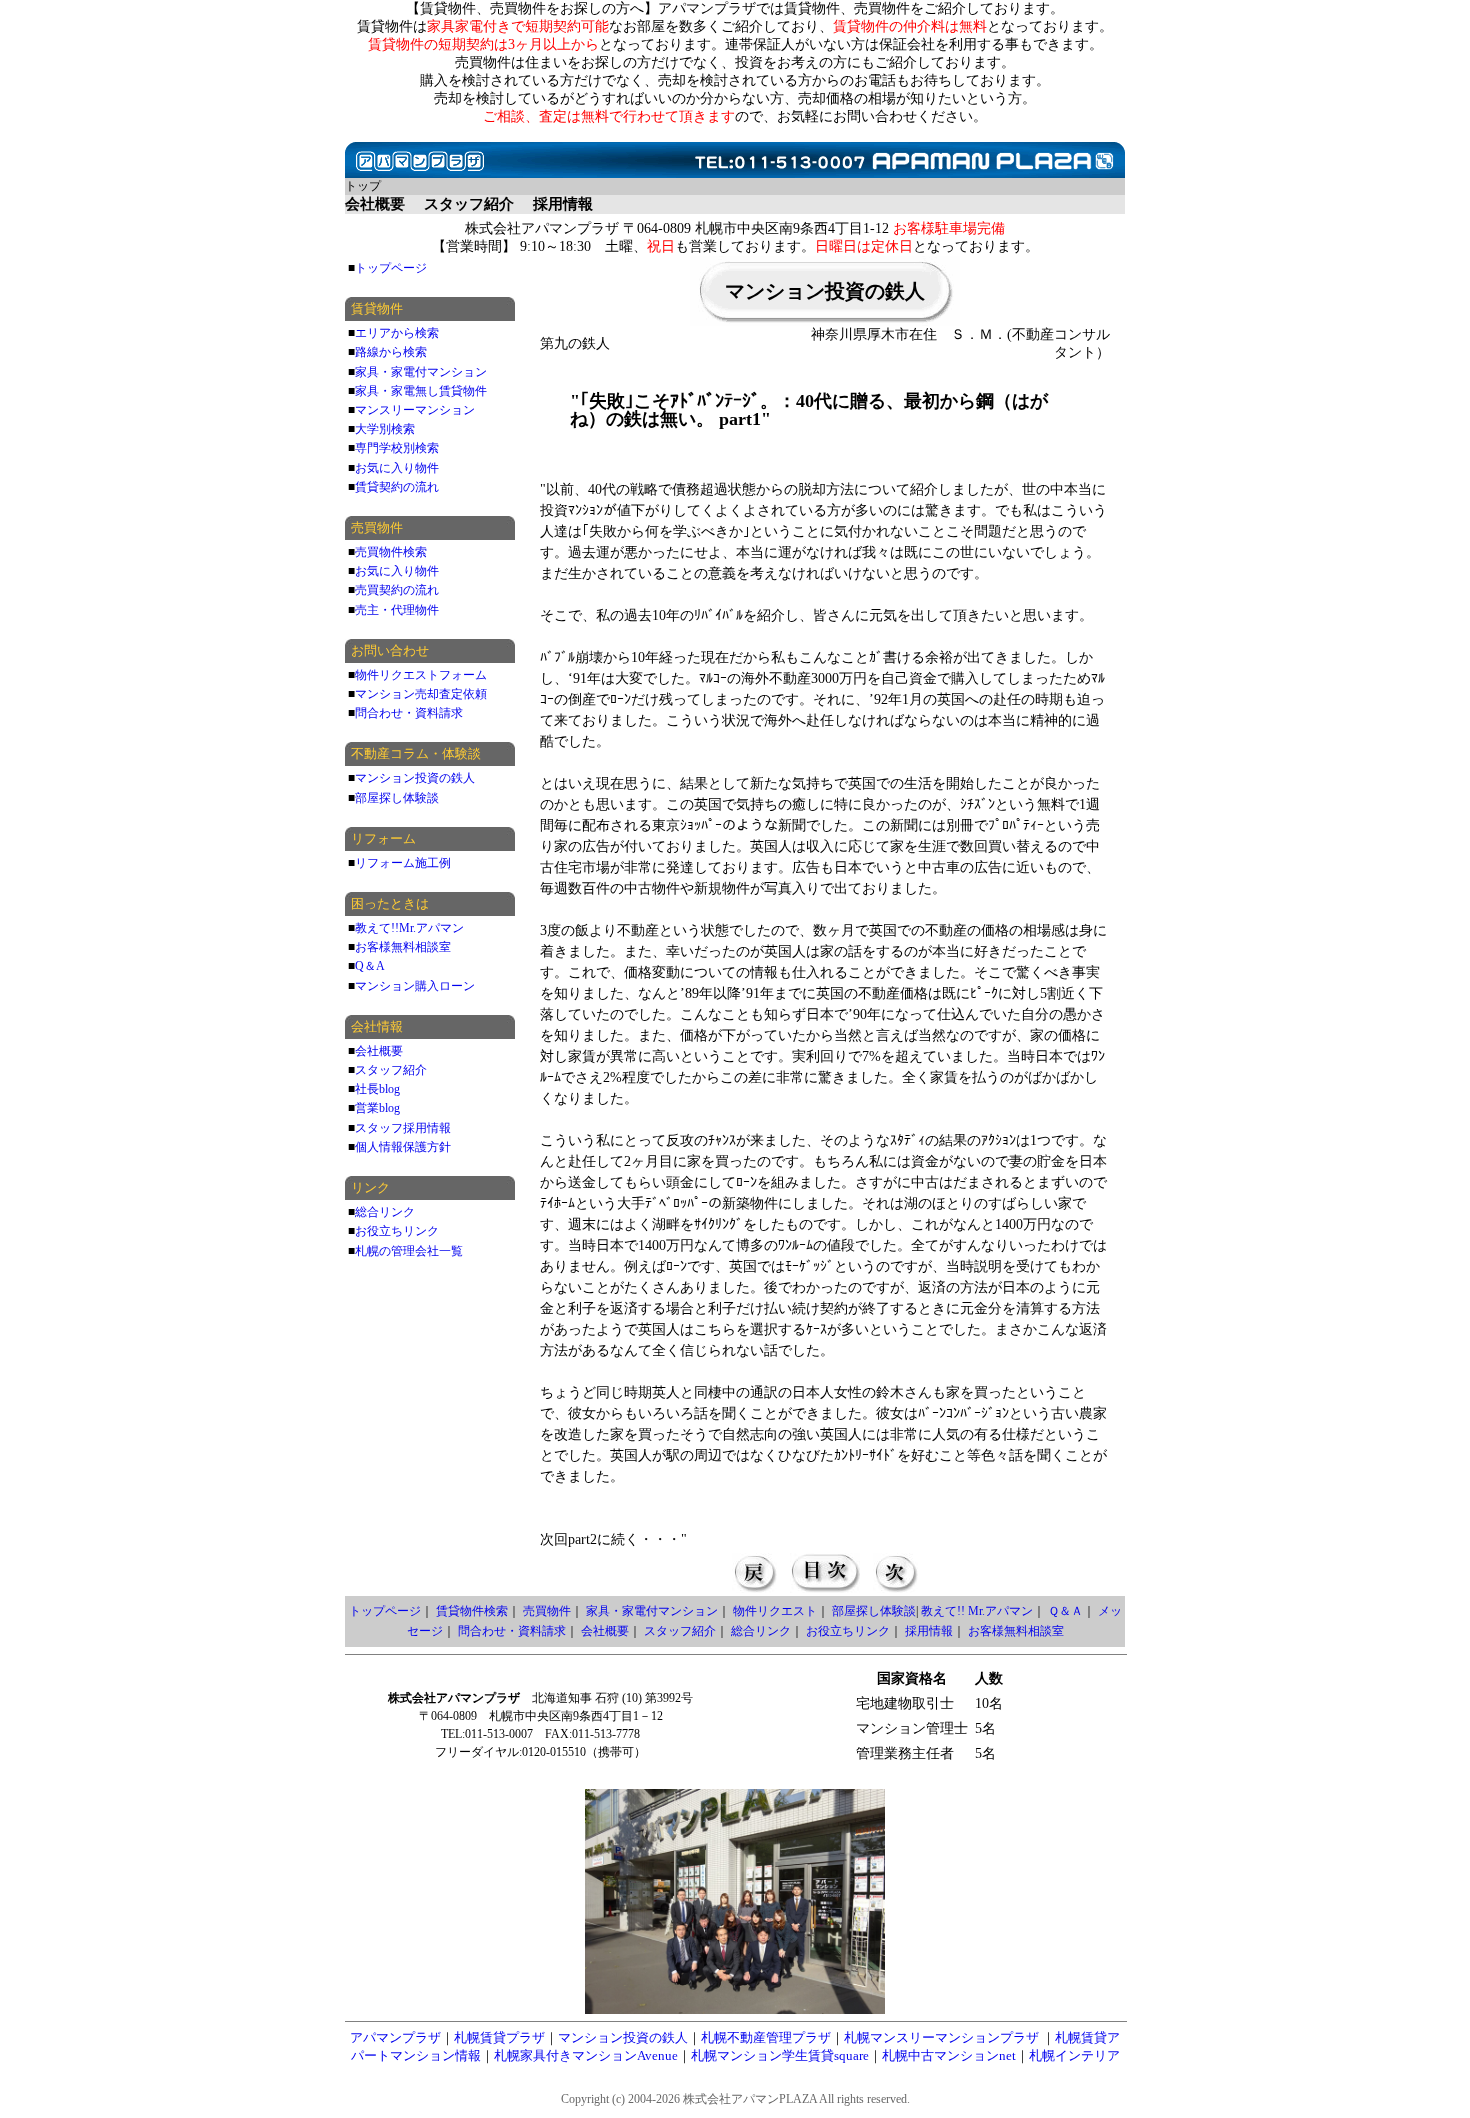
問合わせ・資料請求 (409, 713)
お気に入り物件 (397, 468)
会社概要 (379, 1051)
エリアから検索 (397, 333)
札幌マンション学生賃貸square (780, 2055)
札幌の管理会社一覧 (409, 1251)
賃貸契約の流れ (397, 487)
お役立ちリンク (397, 1231)
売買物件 (547, 1611)
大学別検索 (385, 429)
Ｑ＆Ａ (1065, 1611)
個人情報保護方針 (403, 1147)
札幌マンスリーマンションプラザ (941, 2037)
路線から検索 (391, 352)
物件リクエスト (775, 1611)
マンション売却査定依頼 (421, 694)
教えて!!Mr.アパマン (409, 928)
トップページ (391, 268)
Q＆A (370, 966)
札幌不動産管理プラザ (766, 2037)
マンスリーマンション (415, 410)
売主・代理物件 (397, 610)
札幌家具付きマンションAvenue (586, 2055)
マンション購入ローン (415, 986)
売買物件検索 (391, 552)
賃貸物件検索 (472, 1611)
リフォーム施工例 (403, 863)
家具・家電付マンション (421, 372)
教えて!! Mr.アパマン (977, 1611)
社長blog (377, 1089)
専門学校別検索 (397, 448)
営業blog (377, 1108)
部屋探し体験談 (397, 798)
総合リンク (385, 1212)
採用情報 (929, 1631)
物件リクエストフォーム (421, 675)
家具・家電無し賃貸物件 (421, 391)
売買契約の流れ (397, 590)
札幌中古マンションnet (949, 2055)
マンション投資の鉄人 (415, 778)
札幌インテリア (1074, 2055)
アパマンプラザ (395, 2037)
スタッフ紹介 (391, 1070)
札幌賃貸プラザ (499, 2037)
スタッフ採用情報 (403, 1128)
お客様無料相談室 (403, 947)
